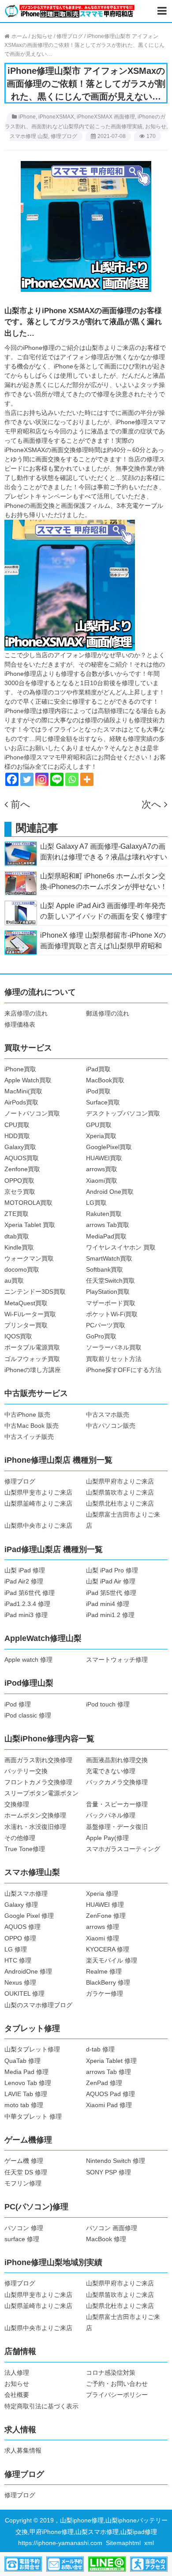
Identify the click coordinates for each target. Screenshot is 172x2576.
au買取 (14, 1280)
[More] (87, 779)
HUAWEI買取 (104, 1158)
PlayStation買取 (108, 1292)
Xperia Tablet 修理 (111, 2061)
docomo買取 (22, 1269)
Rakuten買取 (104, 1214)
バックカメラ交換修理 (117, 1782)
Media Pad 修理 (26, 2072)
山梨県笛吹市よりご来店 (120, 1492)
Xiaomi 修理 (103, 1938)
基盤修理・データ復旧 (117, 1827)
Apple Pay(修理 (107, 1838)
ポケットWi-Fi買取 (112, 1314)
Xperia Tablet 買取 (30, 1225)
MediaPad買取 (106, 1236)
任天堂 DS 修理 (26, 2172)
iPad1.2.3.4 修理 (27, 1604)
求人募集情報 (23, 2450)
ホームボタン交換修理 (35, 1815)
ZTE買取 (17, 1214)
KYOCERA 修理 (108, 1949)
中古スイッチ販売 (29, 1437)
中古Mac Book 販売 (32, 1426)
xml (149, 2543)
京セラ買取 (20, 1192)
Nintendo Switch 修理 (116, 2161)
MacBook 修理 (106, 2239)
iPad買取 (98, 1069)
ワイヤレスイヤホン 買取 (121, 1247)
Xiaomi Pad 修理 (109, 2105)
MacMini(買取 (23, 1091)
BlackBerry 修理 (108, 1982)
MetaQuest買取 (26, 1303)
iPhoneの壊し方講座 (33, 1370)
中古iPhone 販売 (27, 1414)
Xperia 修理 (102, 1894)
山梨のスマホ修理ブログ (38, 2005)
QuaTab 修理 (22, 2061)
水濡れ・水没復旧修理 (35, 1827)
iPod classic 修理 (28, 1715)
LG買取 (96, 1203)
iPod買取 (98, 1091)
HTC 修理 (18, 1960)
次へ (151, 804)
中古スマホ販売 (108, 1414)
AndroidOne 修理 (28, 1971)
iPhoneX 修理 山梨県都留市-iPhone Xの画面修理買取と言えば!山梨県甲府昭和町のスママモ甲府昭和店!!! (103, 946)
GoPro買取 (101, 1336)
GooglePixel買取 (109, 1147)
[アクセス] (149, 2564)
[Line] (57, 779)
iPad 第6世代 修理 (30, 1593)
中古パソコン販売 (111, 1426)
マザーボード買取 (111, 1303)
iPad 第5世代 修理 (111, 1593)
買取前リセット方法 (114, 1359)
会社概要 (17, 2395)
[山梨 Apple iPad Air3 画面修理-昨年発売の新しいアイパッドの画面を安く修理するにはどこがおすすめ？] (21, 912)
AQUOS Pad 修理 (110, 2094)
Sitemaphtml (125, 2543)
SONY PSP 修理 (108, 2172)
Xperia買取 (101, 1136)
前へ (21, 804)
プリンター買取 (26, 1325)
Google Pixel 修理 (29, 1916)
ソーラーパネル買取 (114, 1347)
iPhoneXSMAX (56, 117)
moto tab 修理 (24, 2105)
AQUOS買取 (22, 1158)
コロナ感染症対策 (111, 2373)
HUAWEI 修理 (105, 1905)
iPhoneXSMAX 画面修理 (106, 117)
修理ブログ (64, 136)
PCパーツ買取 (106, 1325)
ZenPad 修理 (104, 2083)
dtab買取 (17, 1236)
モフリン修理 (23, 2183)
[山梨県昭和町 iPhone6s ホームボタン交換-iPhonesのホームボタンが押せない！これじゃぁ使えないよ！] (21, 883)
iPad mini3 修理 (26, 1615)
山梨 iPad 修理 (25, 1570)
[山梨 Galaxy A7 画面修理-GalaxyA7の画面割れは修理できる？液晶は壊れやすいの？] (21, 853)
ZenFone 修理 (106, 1916)
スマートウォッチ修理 (117, 1660)
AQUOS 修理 (22, 1927)
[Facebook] (12, 779)
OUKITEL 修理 (24, 1993)
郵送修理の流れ (108, 1013)
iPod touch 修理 (108, 1704)
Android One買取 (110, 1192)
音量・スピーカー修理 (117, 1804)
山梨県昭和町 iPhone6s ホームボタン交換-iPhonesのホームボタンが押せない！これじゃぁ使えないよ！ (104, 887)
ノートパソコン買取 (32, 1113)
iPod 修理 (18, 1704)
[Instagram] (42, 779)
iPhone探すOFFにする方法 (124, 1370)
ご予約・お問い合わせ (117, 2384)
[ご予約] (65, 2564)
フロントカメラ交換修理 (38, 1782)
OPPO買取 (19, 1181)
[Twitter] (27, 779)
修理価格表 (20, 1024)
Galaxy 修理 (21, 1905)
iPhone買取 (20, 1069)
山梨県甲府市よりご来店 (120, 1481)
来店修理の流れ (26, 1013)
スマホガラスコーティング (123, 1849)
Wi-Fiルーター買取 (30, 1314)
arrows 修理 (103, 1927)
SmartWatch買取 (109, 1258)
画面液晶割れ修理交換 (117, 1760)
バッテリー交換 (26, 1771)
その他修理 (20, 1838)
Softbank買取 (105, 1269)
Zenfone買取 (22, 1169)
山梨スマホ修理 (26, 1894)
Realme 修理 (104, 1971)
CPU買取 (17, 1125)
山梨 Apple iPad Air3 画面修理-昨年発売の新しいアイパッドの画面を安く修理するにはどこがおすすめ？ (104, 916)
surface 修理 (22, 2239)
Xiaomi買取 (102, 1181)
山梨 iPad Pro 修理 (112, 1570)
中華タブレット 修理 (33, 2116)
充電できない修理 (111, 1771)
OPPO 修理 (20, 1938)
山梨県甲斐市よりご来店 (38, 1492)
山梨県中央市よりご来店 (38, 1526)
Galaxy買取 (20, 1147)
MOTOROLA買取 (28, 1203)
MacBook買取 (105, 1080)
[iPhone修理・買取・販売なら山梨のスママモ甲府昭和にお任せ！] (70, 11)
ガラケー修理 (105, 1993)
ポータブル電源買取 (32, 1347)
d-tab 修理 (100, 2049)
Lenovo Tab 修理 (28, 2083)
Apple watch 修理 (28, 1660)
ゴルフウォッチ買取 (32, 1359)
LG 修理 (16, 1949)
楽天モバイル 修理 (112, 1960)
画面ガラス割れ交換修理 (38, 1760)
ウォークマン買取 (29, 1258)
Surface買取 (103, 1102)
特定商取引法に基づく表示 (41, 2406)
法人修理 (17, 2373)
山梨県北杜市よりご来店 (120, 1503)
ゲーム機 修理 (24, 2161)
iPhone (27, 117)
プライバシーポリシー (117, 2395)
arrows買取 (102, 1169)
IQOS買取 (18, 1336)
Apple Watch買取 (28, 1080)
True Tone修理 (25, 1849)
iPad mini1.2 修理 (110, 1615)
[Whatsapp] (72, 779)
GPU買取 (99, 1125)
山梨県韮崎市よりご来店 (38, 1503)
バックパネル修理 (111, 1815)
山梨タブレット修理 (32, 2049)
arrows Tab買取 (108, 1225)
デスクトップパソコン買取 (123, 1113)
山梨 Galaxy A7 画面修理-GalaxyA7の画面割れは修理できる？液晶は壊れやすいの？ (104, 857)
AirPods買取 (21, 1102)
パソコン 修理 (24, 2228)
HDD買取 (17, 1136)
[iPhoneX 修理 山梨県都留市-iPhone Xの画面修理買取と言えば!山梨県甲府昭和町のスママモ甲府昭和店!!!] (21, 942)
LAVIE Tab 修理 (26, 2094)
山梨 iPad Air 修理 (111, 1581)
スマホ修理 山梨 (29, 136)
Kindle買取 (19, 1247)
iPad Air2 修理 (24, 1581)
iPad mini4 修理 (108, 1604)
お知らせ (156, 126)
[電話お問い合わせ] (23, 2564)
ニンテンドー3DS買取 (35, 1292)
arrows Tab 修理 (108, 2072)
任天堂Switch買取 (110, 1280)
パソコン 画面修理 (112, 2228)
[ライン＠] (107, 2564)
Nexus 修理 (20, 1982)
